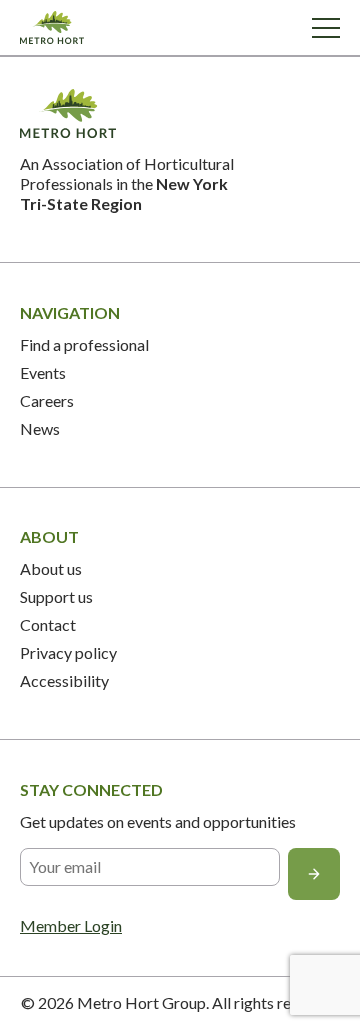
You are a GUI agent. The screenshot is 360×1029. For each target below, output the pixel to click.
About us (51, 568)
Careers (47, 400)
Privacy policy (68, 652)
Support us (56, 596)
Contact (48, 624)
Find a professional (84, 344)
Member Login (71, 925)
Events (43, 372)
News (40, 428)
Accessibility (64, 680)
